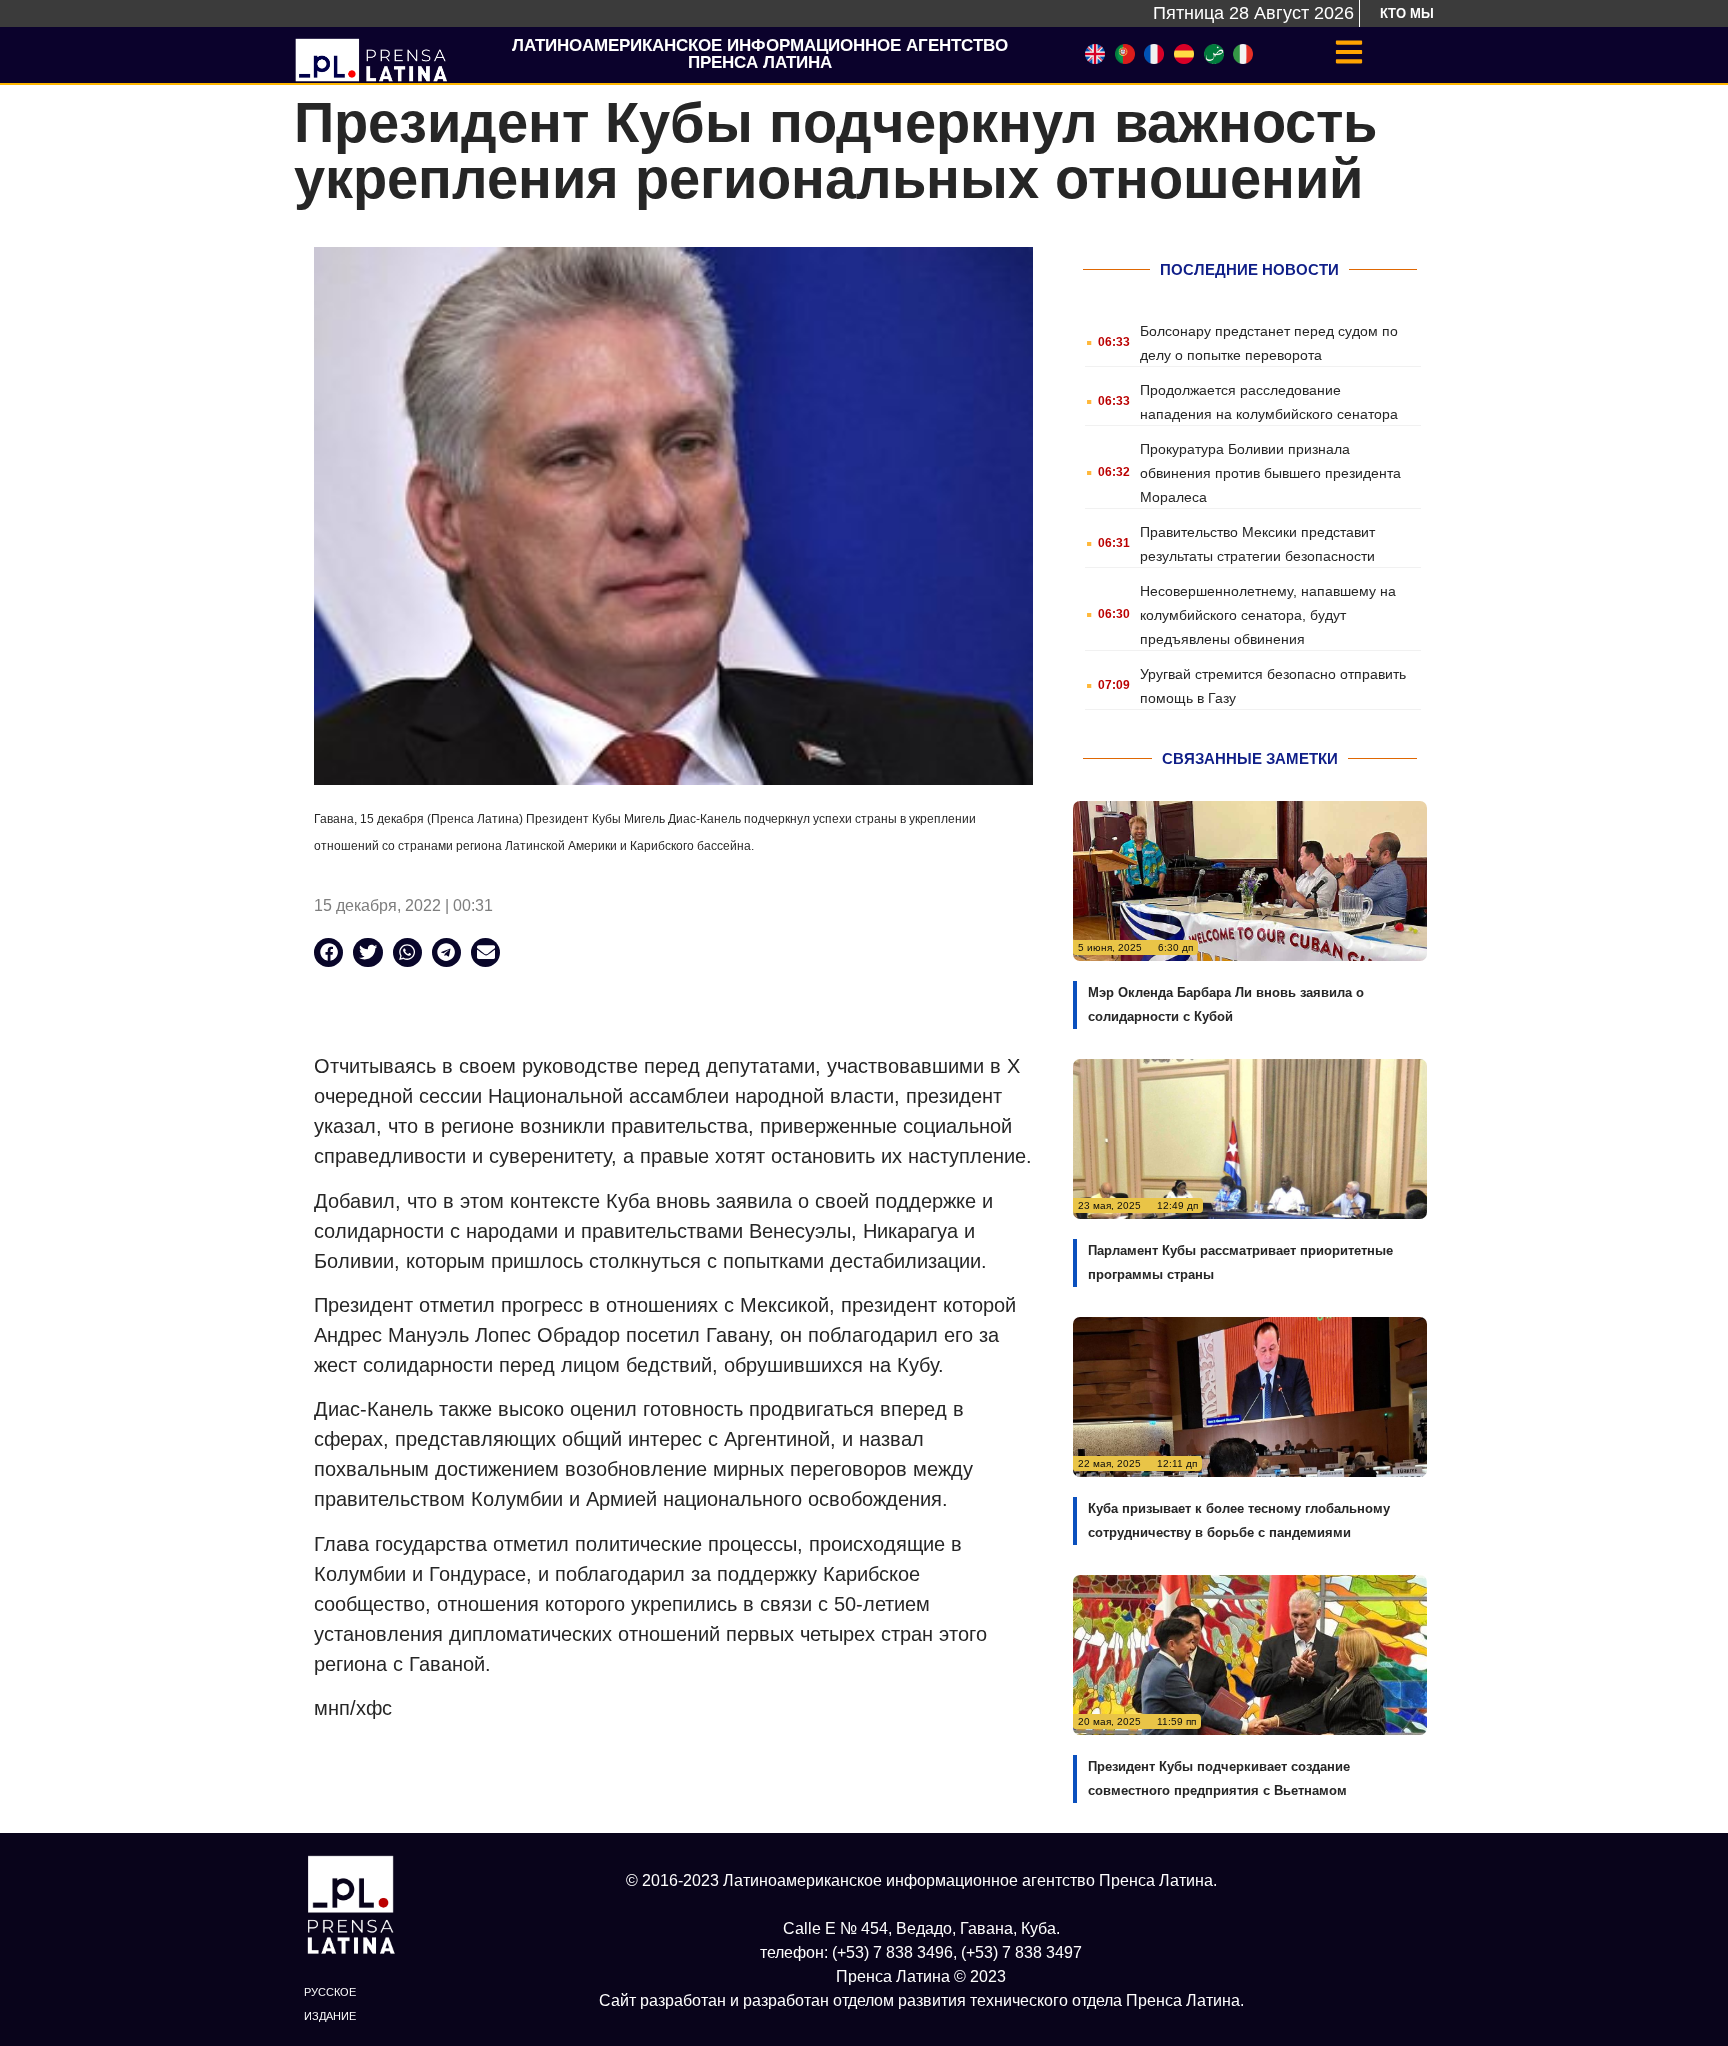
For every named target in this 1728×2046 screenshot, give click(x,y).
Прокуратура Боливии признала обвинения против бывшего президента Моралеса (1270, 473)
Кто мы (1407, 13)
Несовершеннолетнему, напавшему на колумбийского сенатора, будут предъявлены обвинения (1268, 615)
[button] (328, 952)
